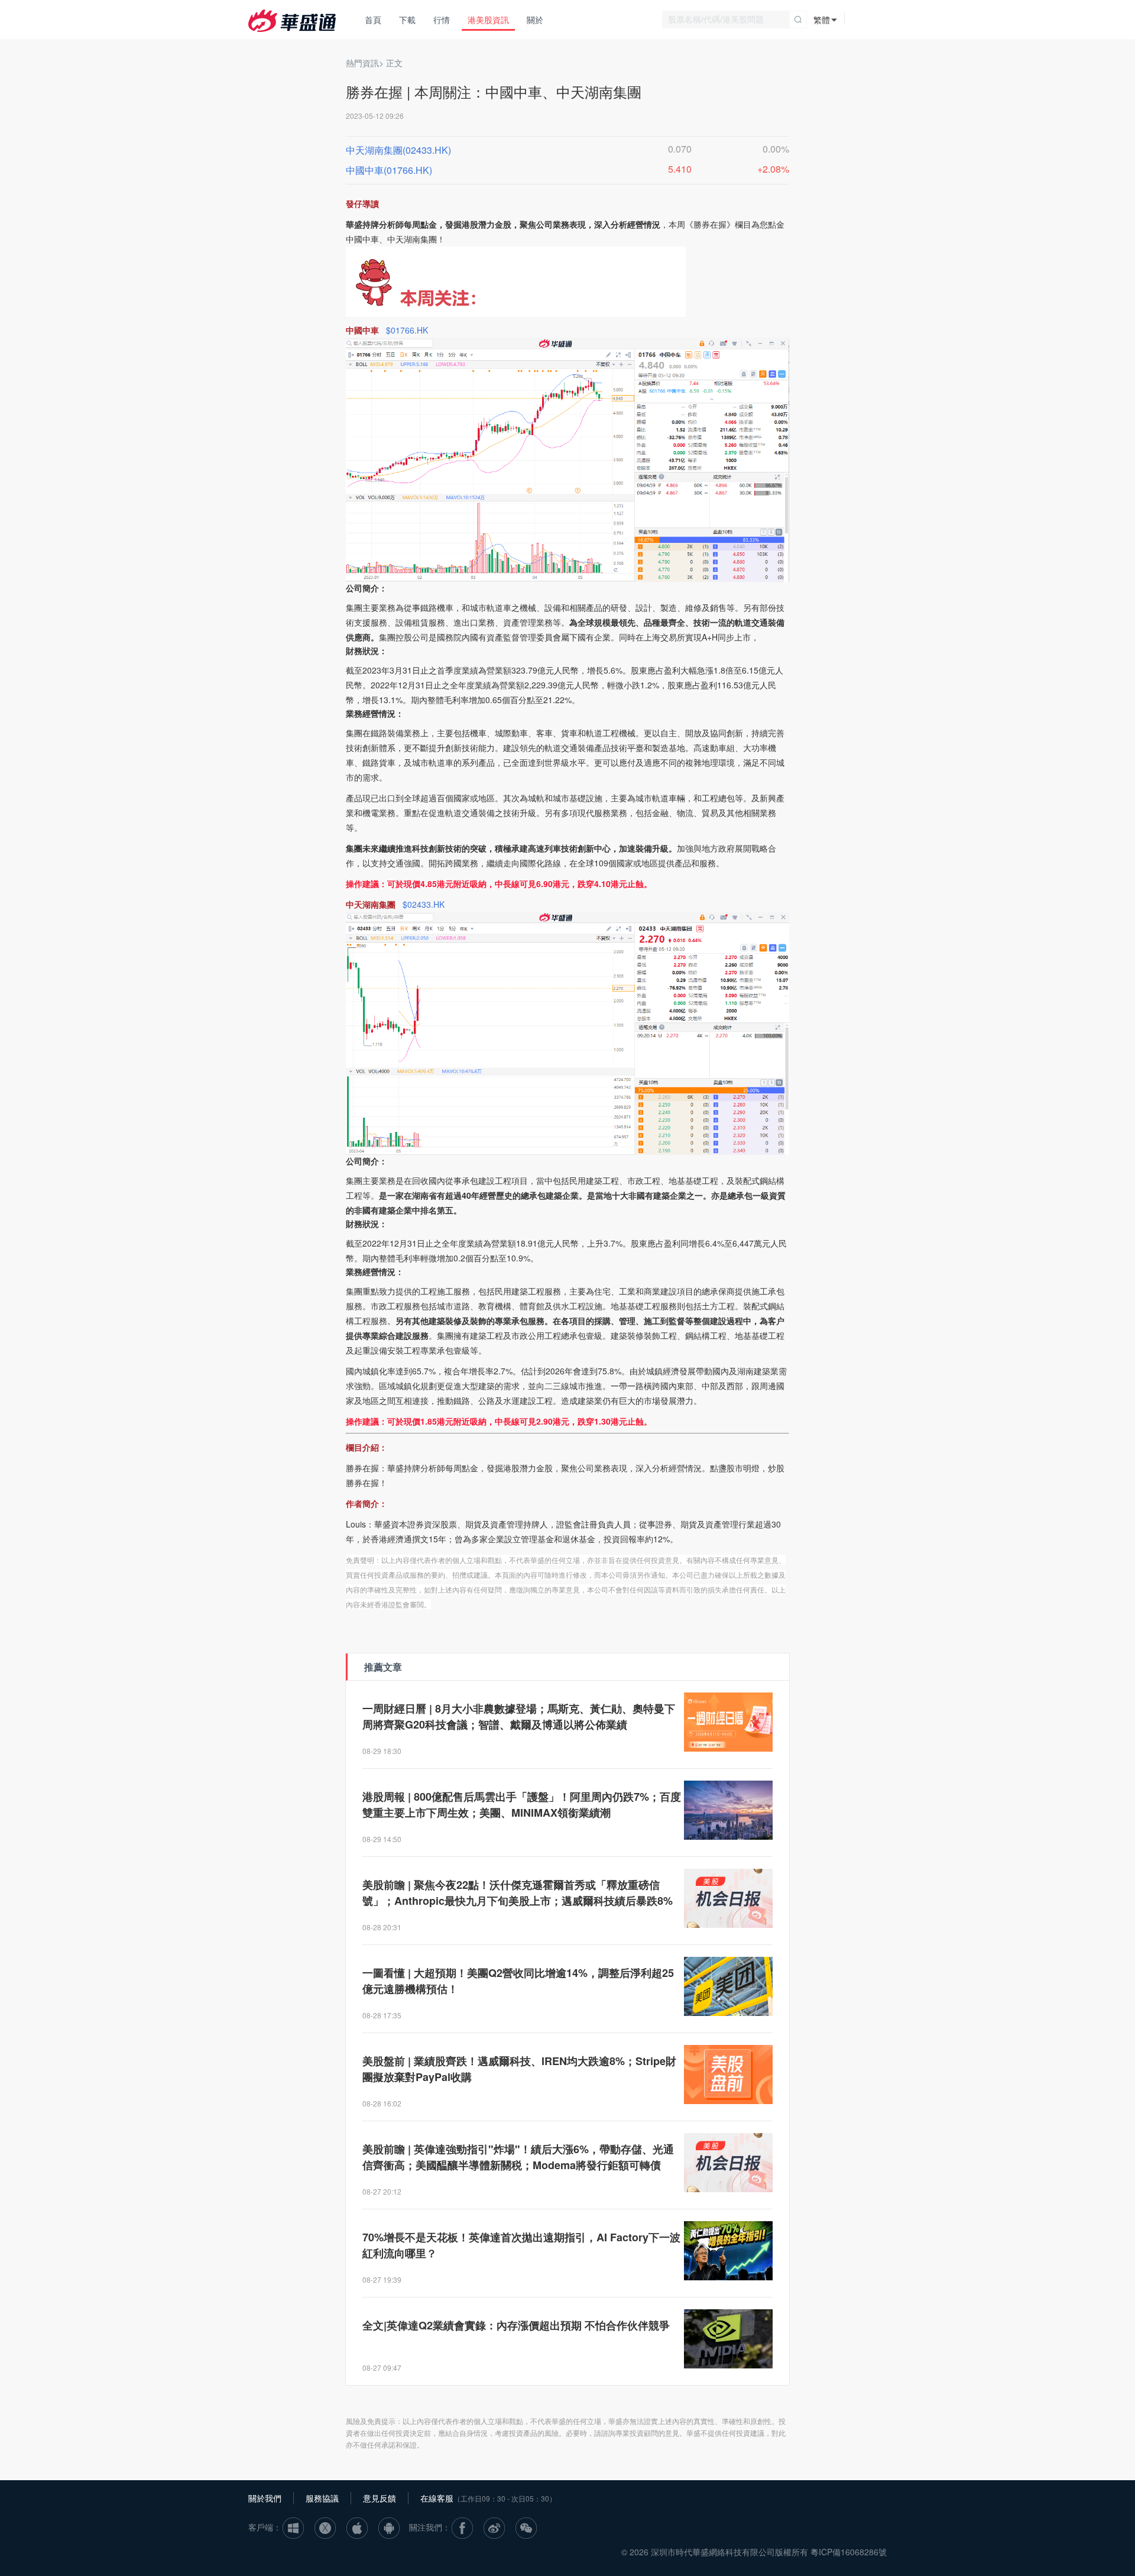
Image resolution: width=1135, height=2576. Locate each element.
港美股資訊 (488, 20)
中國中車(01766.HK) (389, 170)
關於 (535, 20)
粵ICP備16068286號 (849, 2552)
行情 (442, 20)
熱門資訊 (362, 63)
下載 (407, 20)
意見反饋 (380, 2498)
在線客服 (437, 2498)
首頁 (373, 20)
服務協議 (322, 2498)
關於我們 (265, 2498)
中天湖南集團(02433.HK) (398, 150)
